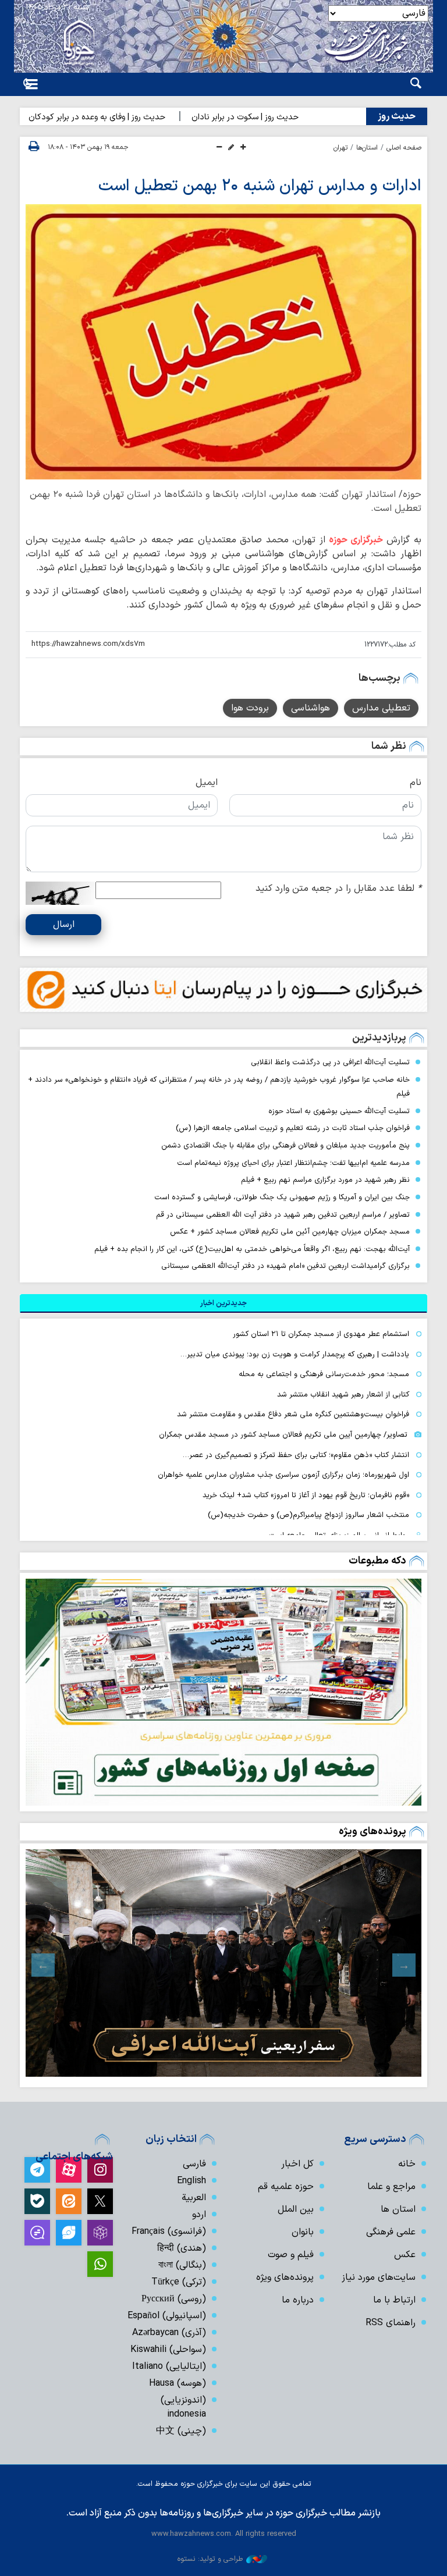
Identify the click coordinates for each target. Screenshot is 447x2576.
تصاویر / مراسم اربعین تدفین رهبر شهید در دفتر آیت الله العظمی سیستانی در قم (283, 1215)
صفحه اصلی (404, 148)
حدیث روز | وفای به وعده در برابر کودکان (133, 117)
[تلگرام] (37, 2170)
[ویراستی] (69, 2233)
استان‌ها (367, 148)
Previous (404, 1965)
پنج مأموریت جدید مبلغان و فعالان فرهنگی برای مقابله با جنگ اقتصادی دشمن (285, 1145)
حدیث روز (397, 116)
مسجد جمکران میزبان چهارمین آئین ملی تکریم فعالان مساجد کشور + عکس (290, 1232)
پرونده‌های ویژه (372, 1831)
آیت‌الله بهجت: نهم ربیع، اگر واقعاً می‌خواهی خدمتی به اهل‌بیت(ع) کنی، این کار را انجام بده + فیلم (252, 1249)
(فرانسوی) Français (169, 2232)
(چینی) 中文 (181, 2431)
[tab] (223, 1303)
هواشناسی (311, 708)
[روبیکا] (100, 2233)
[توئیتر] (100, 2201)
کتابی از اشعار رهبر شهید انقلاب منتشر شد (343, 1394)
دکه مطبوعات (377, 1561)
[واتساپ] (100, 2264)
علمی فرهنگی (391, 2232)
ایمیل (207, 783)
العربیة (194, 2198)
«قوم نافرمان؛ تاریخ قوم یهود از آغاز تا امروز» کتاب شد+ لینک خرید (306, 1495)
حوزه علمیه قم (286, 2187)
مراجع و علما (391, 2187)
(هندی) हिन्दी (182, 2248)
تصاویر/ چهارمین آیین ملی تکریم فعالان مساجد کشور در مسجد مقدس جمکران (283, 1435)
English (191, 2181)
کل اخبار (297, 2164)
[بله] (37, 2201)
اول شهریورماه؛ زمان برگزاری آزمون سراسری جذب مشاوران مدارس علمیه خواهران (283, 1475)
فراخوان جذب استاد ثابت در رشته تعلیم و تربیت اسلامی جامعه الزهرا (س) (293, 1128)
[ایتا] (69, 2201)
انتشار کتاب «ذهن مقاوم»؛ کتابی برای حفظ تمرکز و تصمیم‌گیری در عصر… (296, 1455)
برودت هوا (250, 708)
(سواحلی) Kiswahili (168, 2350)
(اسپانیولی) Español (167, 2316)
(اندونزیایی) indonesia (183, 2407)
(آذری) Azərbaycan (169, 2333)
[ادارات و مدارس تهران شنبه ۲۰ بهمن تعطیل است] (223, 342)
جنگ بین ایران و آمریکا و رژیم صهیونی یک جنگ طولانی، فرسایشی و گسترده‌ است (282, 1197)
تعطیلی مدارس (381, 708)
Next (43, 1965)
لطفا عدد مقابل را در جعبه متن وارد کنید (338, 889)
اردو (199, 2215)
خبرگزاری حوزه (356, 540)
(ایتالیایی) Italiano (169, 2367)
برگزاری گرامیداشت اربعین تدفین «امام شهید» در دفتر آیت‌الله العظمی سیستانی (285, 1266)
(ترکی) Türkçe (179, 2282)
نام (416, 783)
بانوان (303, 2232)
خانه (407, 2164)
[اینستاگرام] (100, 2170)
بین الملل (296, 2209)
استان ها (398, 2209)
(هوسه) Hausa (178, 2383)
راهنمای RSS (391, 2323)
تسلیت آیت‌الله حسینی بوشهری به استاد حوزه (339, 1111)
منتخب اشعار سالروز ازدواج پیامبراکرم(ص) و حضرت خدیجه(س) (308, 1515)
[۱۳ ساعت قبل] (223, 1692)
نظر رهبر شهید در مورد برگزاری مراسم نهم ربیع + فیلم (325, 1180)
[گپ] (37, 2233)
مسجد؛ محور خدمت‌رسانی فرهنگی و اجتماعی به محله (324, 1374)
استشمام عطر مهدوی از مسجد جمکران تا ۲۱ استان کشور (321, 1334)
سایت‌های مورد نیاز (379, 2277)
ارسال (64, 925)
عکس (405, 2255)
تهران (340, 148)
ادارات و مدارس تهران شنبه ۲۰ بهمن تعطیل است (260, 186)
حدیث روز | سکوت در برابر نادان (281, 117)
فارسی (194, 2164)
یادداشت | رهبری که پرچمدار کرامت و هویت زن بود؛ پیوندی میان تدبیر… (295, 1354)
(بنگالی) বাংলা (182, 2265)
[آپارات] (69, 2170)
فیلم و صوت (291, 2255)
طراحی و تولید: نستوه (210, 2559)
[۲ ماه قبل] (223, 1963)
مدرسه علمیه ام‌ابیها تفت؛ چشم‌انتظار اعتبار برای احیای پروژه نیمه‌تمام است (293, 1163)
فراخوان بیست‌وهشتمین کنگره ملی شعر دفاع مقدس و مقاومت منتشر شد (293, 1414)
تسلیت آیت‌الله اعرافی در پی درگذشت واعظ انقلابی (330, 1062)
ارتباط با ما (394, 2300)
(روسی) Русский (174, 2299)
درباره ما (298, 2300)
